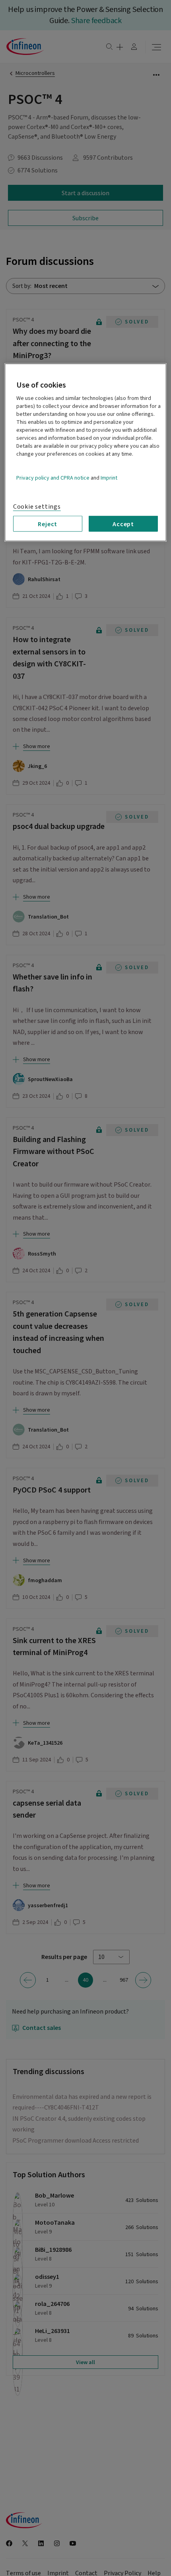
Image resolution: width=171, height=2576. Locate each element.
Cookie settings (37, 507)
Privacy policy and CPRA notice (53, 478)
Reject (48, 524)
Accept (123, 524)
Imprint (109, 478)
